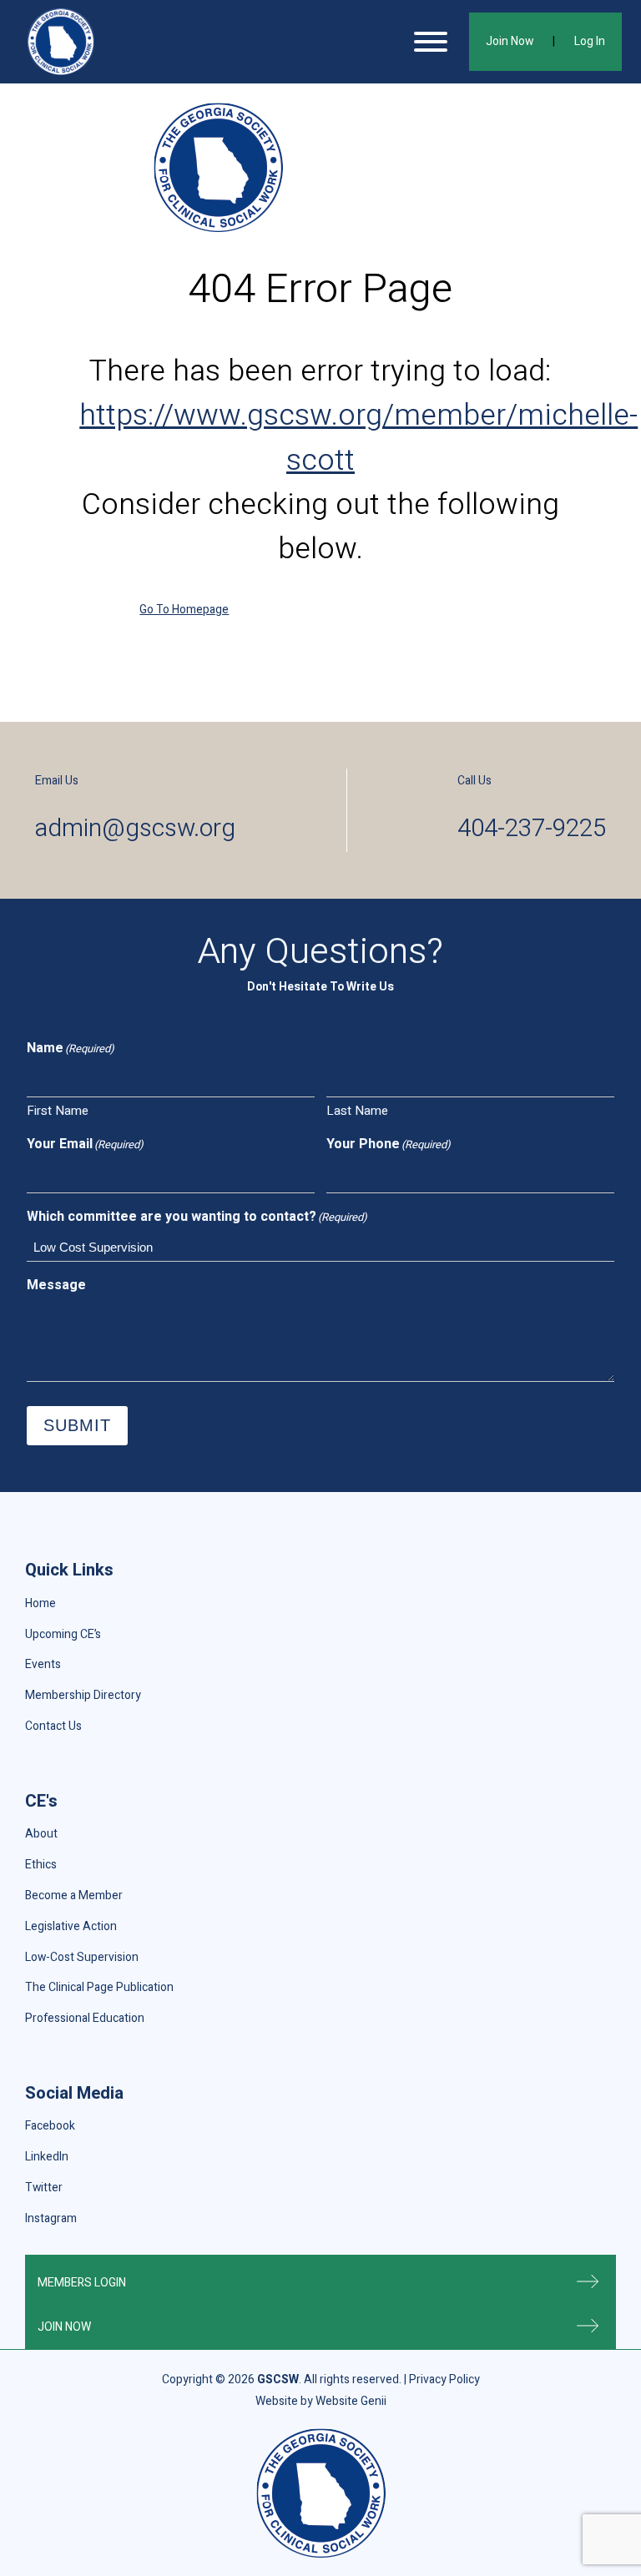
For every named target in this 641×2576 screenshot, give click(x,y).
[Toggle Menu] (431, 42)
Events (43, 1664)
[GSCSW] (61, 42)
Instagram (51, 2218)
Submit (77, 1425)
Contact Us (53, 1726)
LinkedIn (47, 2157)
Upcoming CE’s (63, 1634)
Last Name (357, 1111)
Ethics (41, 1865)
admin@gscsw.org (135, 828)
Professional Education (85, 2018)
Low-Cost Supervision (82, 1957)
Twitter (44, 2188)
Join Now (510, 41)
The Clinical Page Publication (99, 1987)
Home (40, 1603)
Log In (590, 41)
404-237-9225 (532, 828)
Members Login (82, 2283)
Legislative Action (71, 1926)
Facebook (50, 2126)
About (41, 1834)
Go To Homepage (184, 610)
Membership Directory (83, 1695)
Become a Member (74, 1895)
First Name (58, 1111)
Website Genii (351, 2401)
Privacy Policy (444, 2379)
